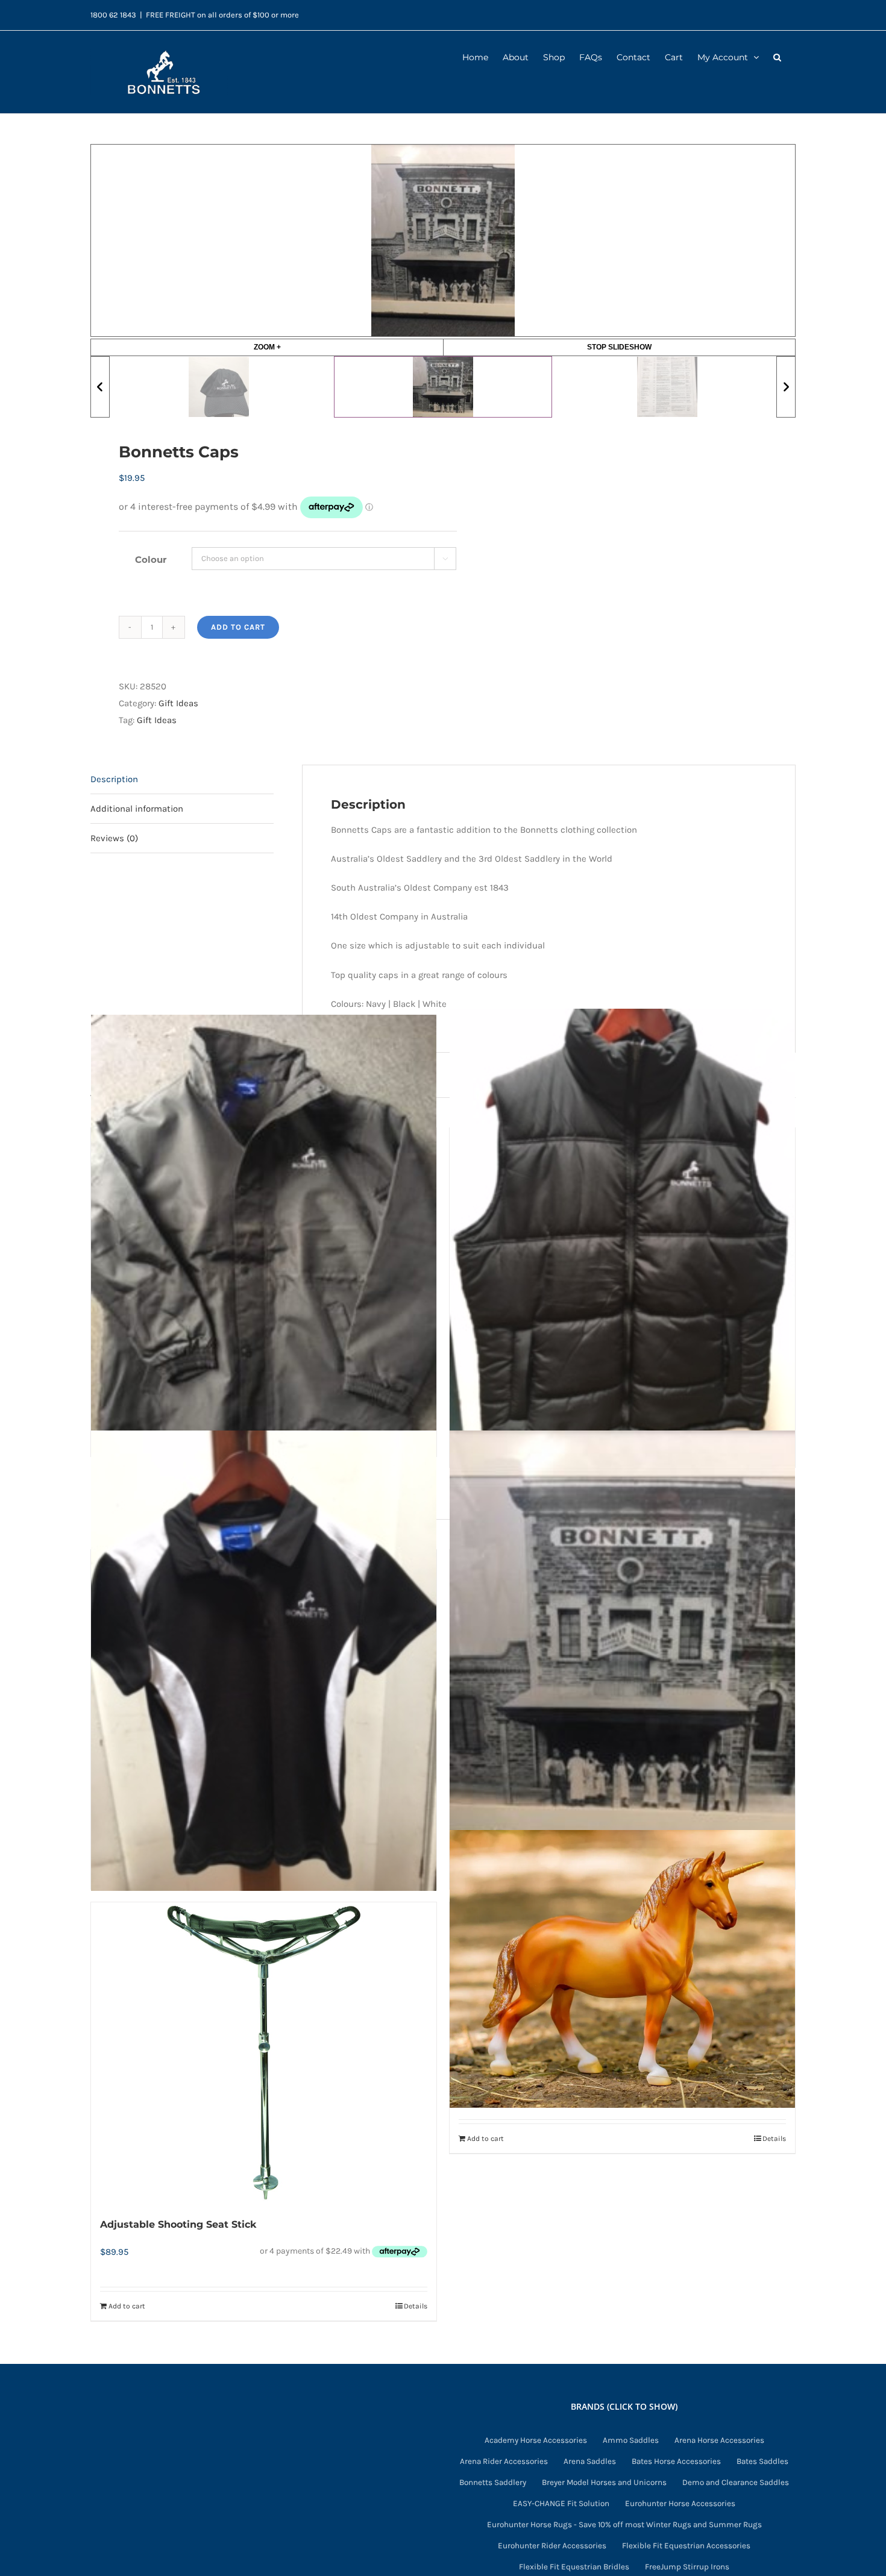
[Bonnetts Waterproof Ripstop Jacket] (264, 1233)
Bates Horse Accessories (676, 2461)
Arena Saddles (590, 2461)
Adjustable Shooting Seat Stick (178, 2224)
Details (416, 2306)
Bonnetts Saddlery (493, 2483)
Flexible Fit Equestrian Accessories (686, 2546)
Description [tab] (114, 779)
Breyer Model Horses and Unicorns (604, 2483)
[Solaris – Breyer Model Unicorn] (622, 1969)
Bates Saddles (762, 2461)
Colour (151, 559)
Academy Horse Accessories (536, 2440)
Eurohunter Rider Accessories (552, 2546)
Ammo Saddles (631, 2440)
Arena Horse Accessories (719, 2440)
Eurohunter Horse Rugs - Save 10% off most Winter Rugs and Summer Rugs (624, 2525)
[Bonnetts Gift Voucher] (622, 1660)
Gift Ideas (178, 703)
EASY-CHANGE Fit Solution (561, 2504)
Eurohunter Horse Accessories (680, 2504)
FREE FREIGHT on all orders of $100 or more (222, 15)
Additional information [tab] (137, 809)
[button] (777, 56)
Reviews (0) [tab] (114, 838)
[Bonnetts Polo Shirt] (264, 1660)
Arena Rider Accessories (504, 2461)
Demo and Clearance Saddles (736, 2483)
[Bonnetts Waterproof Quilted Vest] (622, 1239)
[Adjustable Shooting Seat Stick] (264, 2053)
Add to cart (238, 627)
